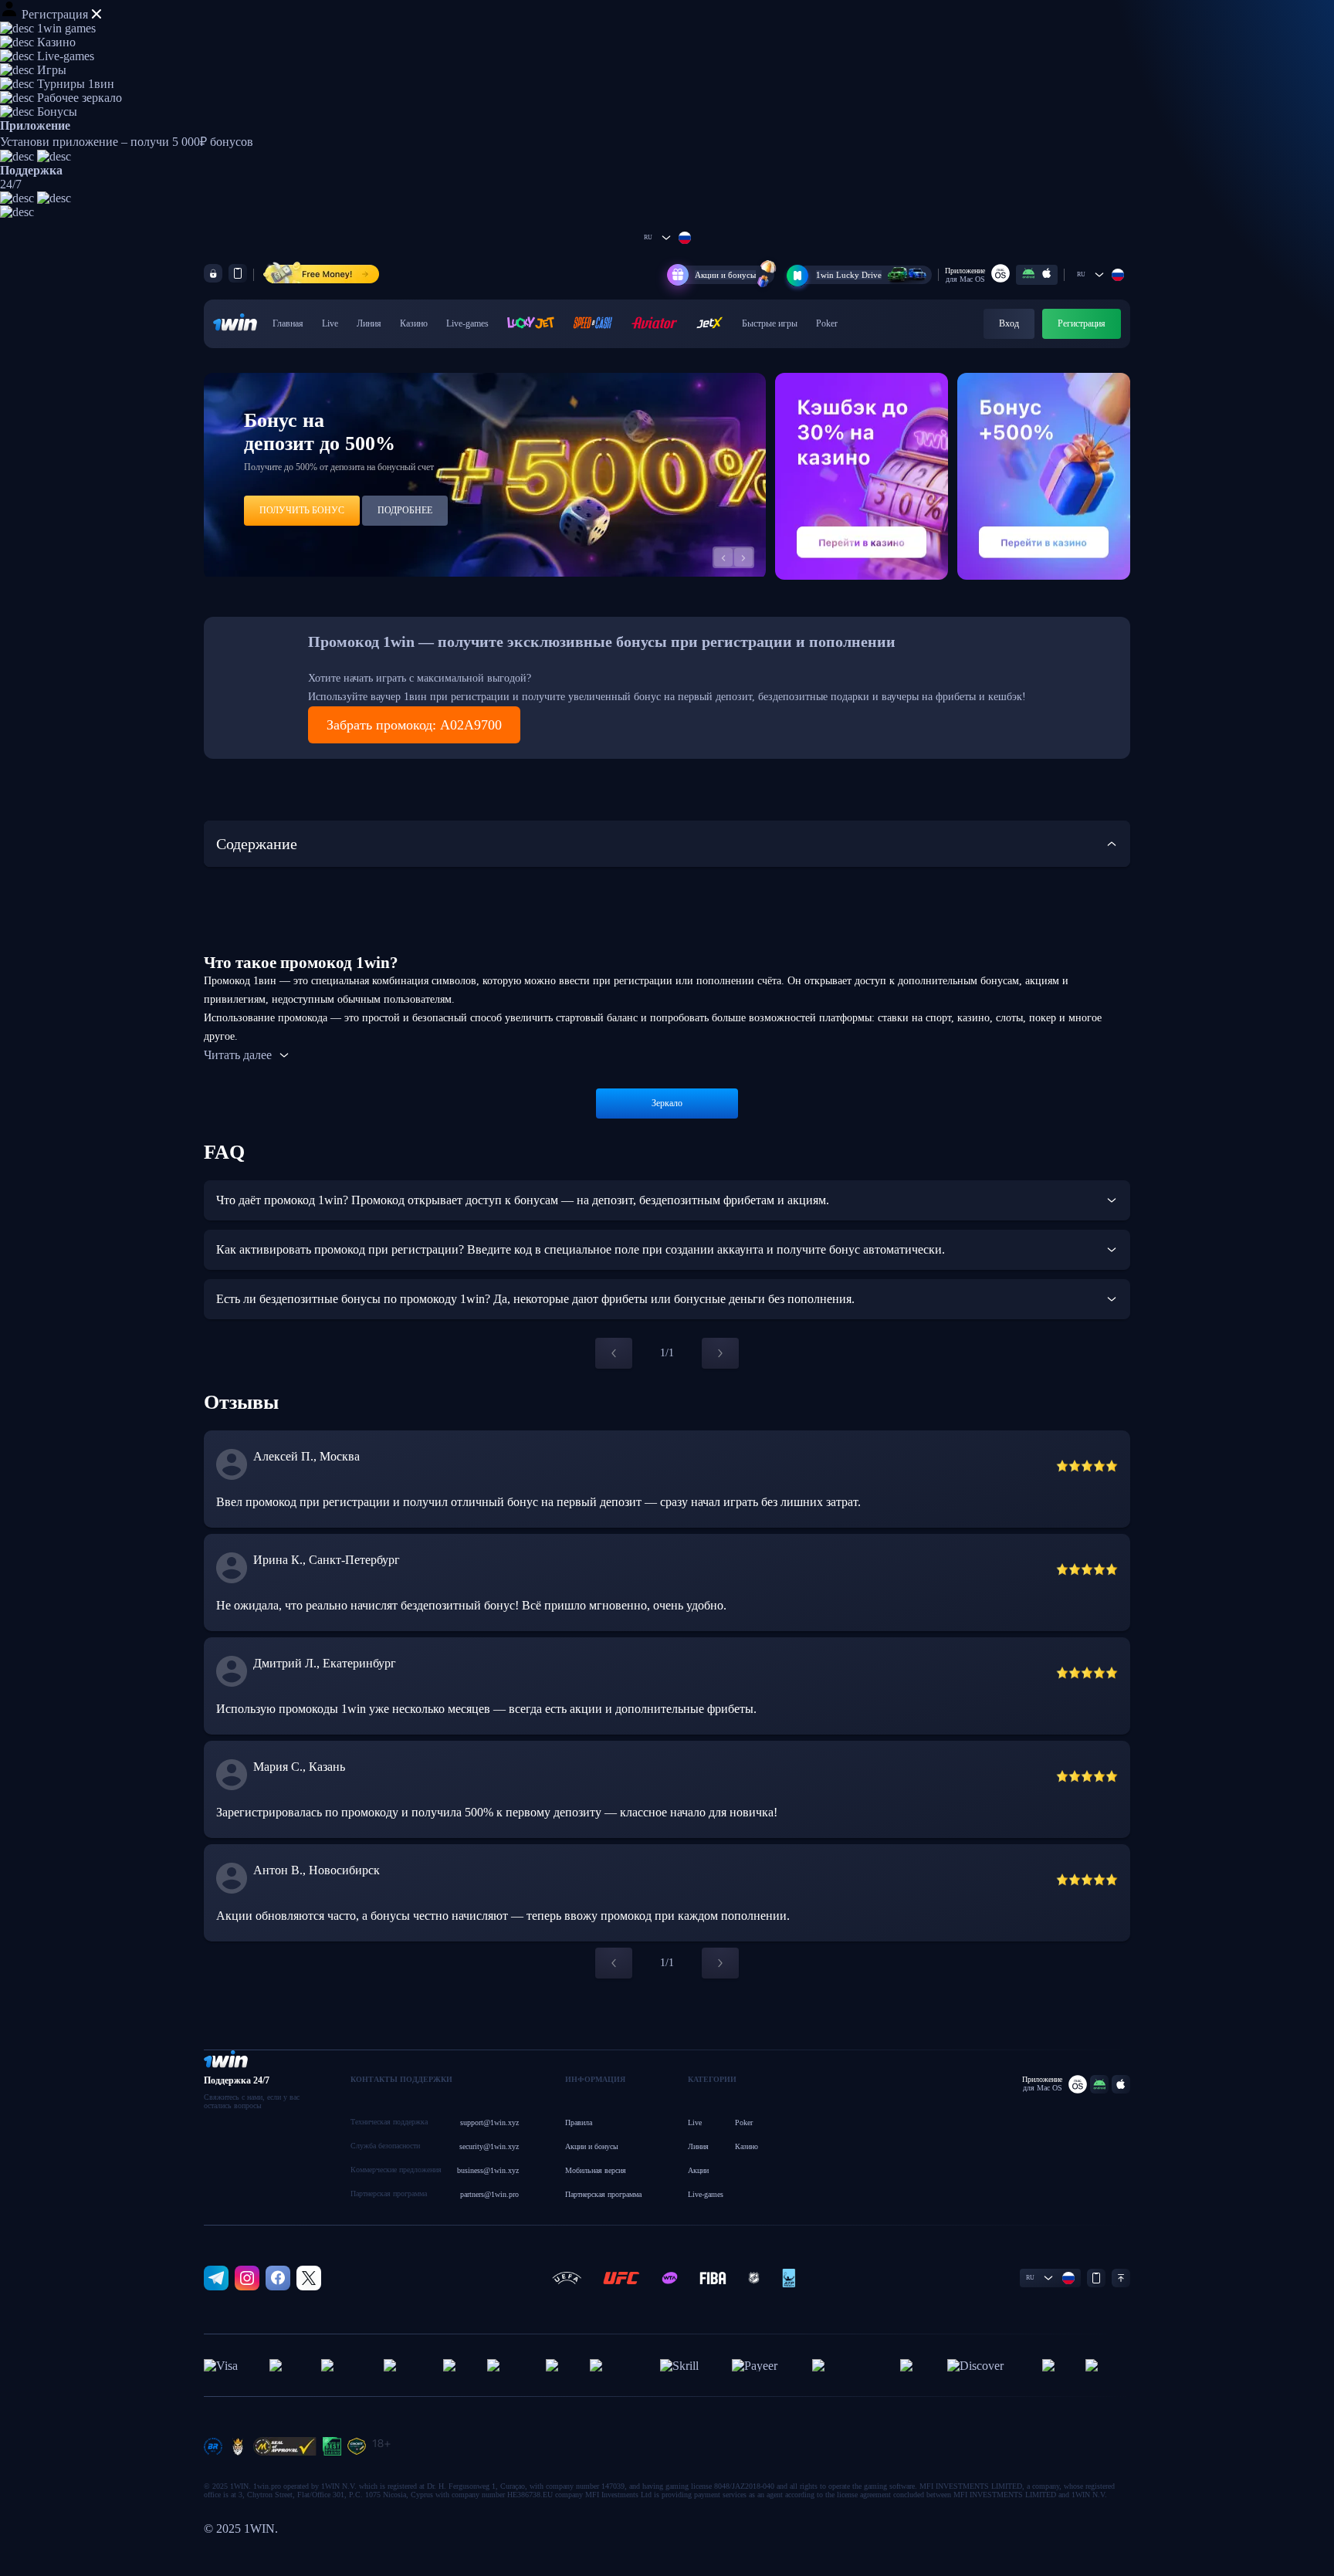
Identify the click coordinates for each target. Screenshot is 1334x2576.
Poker (827, 323)
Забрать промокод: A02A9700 (414, 725)
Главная (288, 323)
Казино (414, 323)
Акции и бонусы (725, 275)
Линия (369, 323)
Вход (1009, 323)
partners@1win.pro (489, 2194)
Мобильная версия (596, 2170)
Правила (579, 2122)
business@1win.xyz (488, 2170)
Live (330, 323)
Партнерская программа (603, 2194)
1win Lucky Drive (849, 275)
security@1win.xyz (489, 2146)
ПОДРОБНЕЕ (405, 510)
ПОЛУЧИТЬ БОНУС (302, 510)
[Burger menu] (9, 11)
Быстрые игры (770, 323)
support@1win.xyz (489, 2122)
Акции (698, 2170)
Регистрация (55, 14)
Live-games (467, 323)
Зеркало (667, 1103)
